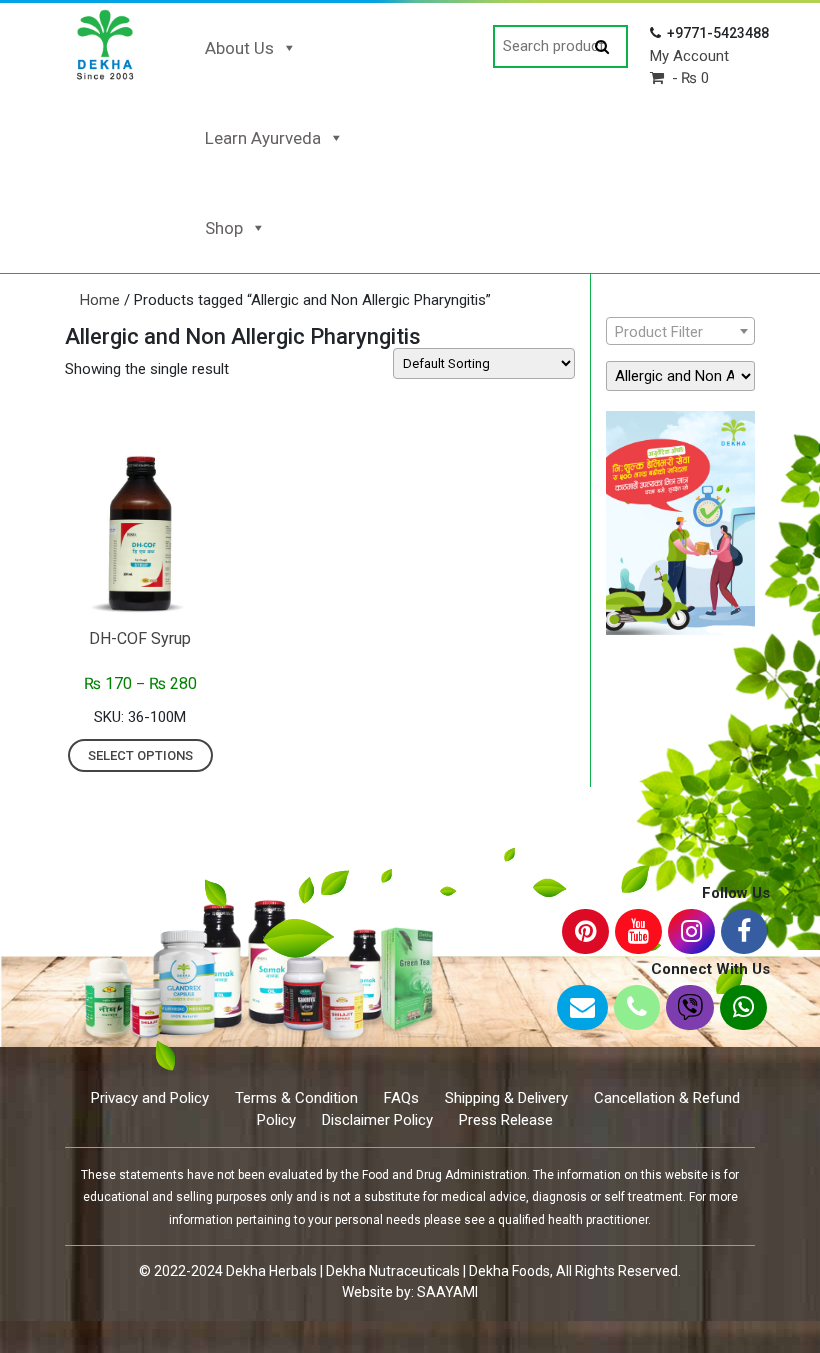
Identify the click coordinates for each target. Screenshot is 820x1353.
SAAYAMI (447, 1292)
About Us (239, 48)
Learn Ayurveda (263, 138)
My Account (689, 56)
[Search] (602, 47)
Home (100, 300)
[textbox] (680, 332)
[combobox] (680, 331)
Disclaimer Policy (377, 1120)
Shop (224, 228)
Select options (140, 755)
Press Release (506, 1120)
